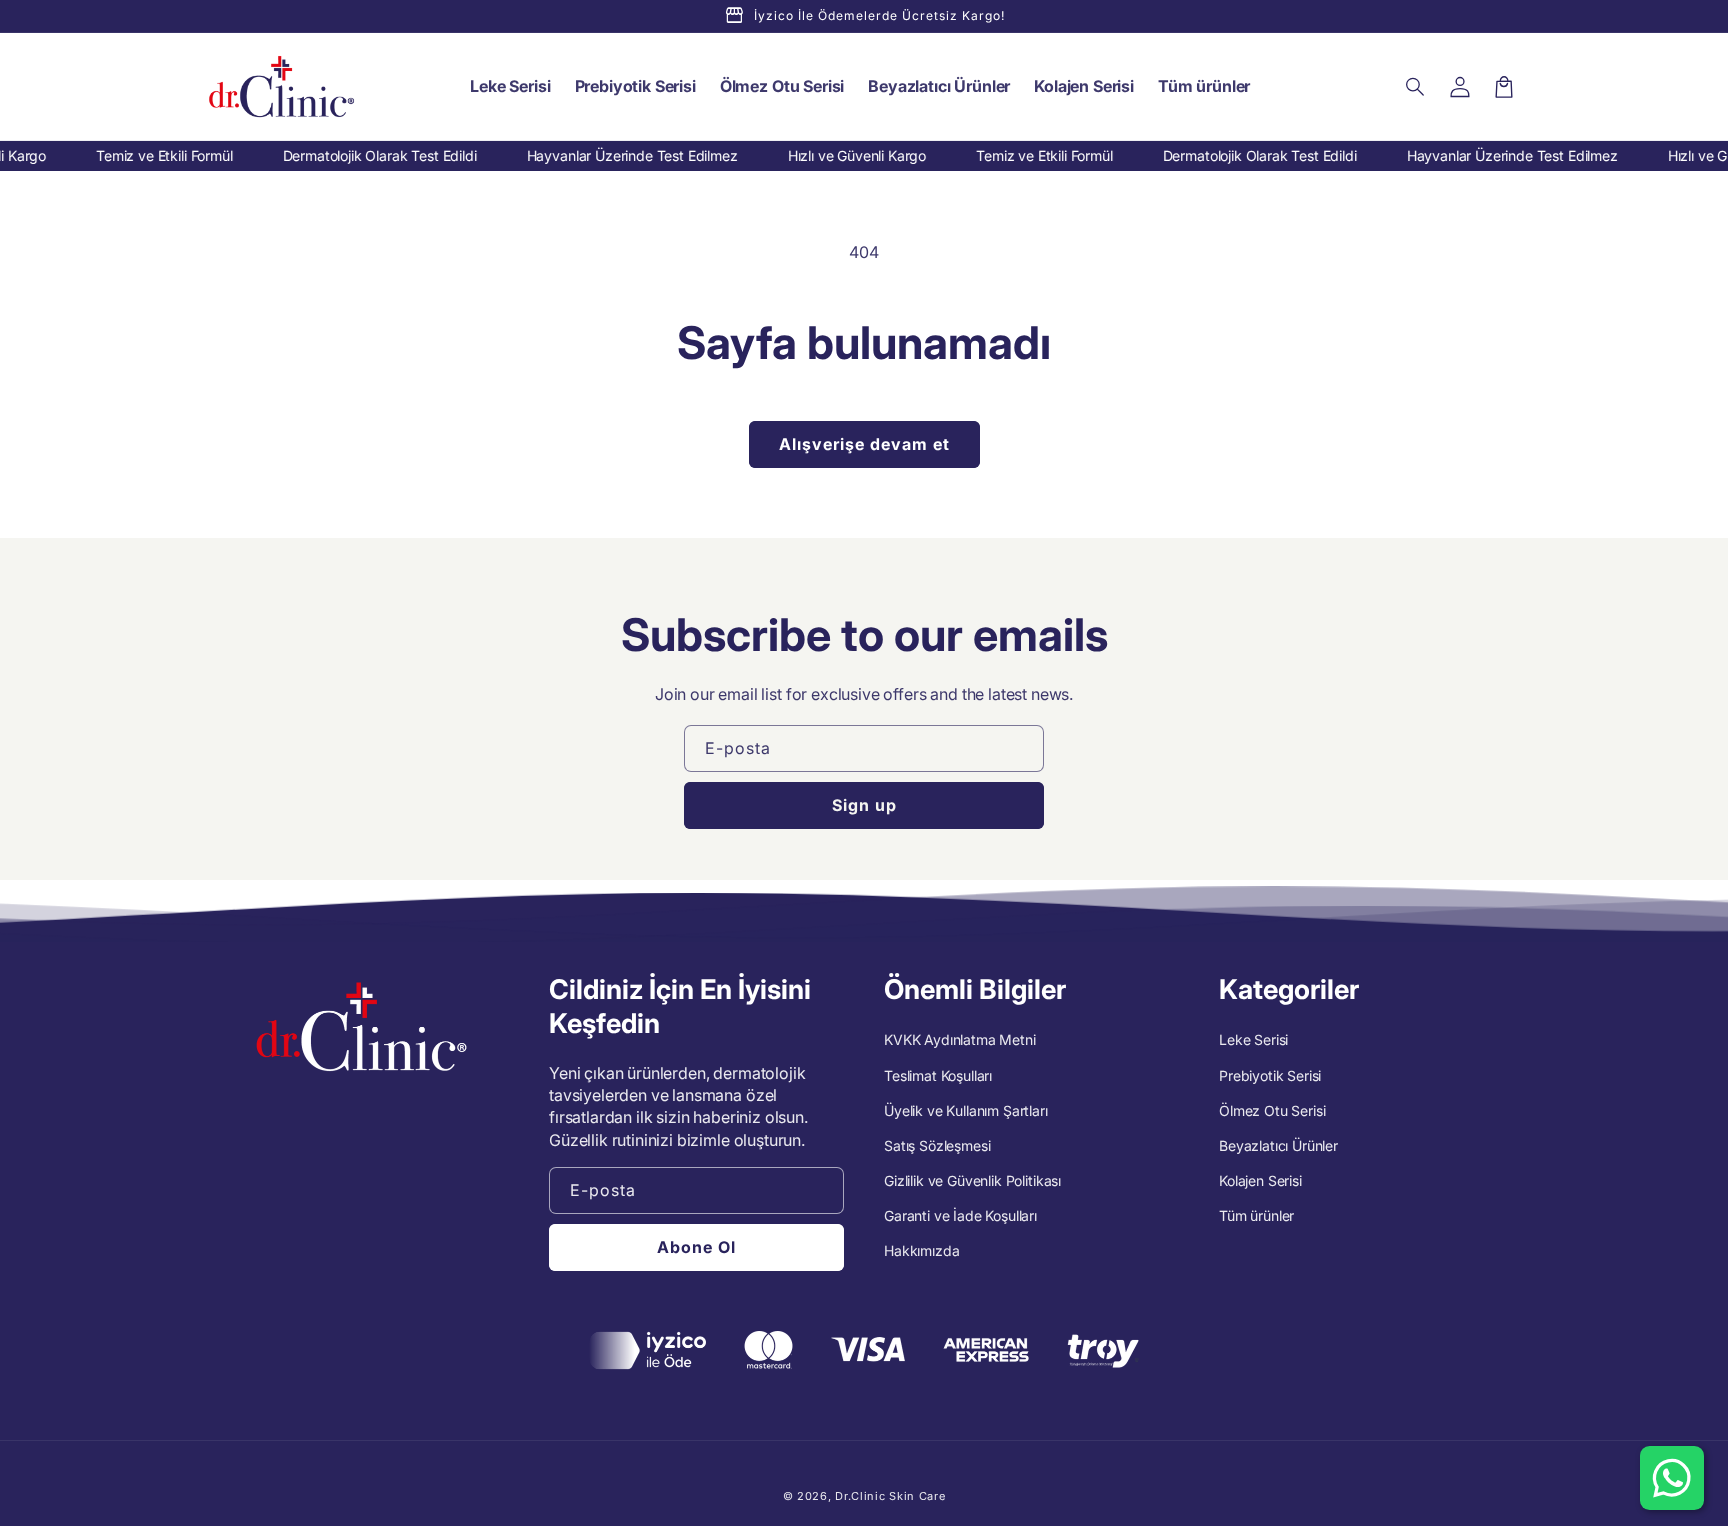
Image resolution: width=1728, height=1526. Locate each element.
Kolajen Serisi (1260, 1180)
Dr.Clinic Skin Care (890, 1496)
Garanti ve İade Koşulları (960, 1215)
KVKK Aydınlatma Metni (960, 1039)
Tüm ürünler (1256, 1215)
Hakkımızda (921, 1250)
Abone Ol (696, 1247)
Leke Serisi (1253, 1039)
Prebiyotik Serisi (1270, 1075)
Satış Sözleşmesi (937, 1145)
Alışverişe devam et (864, 444)
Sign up (864, 805)
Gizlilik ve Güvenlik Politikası (972, 1180)
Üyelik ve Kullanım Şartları (966, 1110)
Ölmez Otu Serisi (1272, 1110)
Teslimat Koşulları (938, 1075)
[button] (1416, 87)
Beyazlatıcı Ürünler (1278, 1145)
